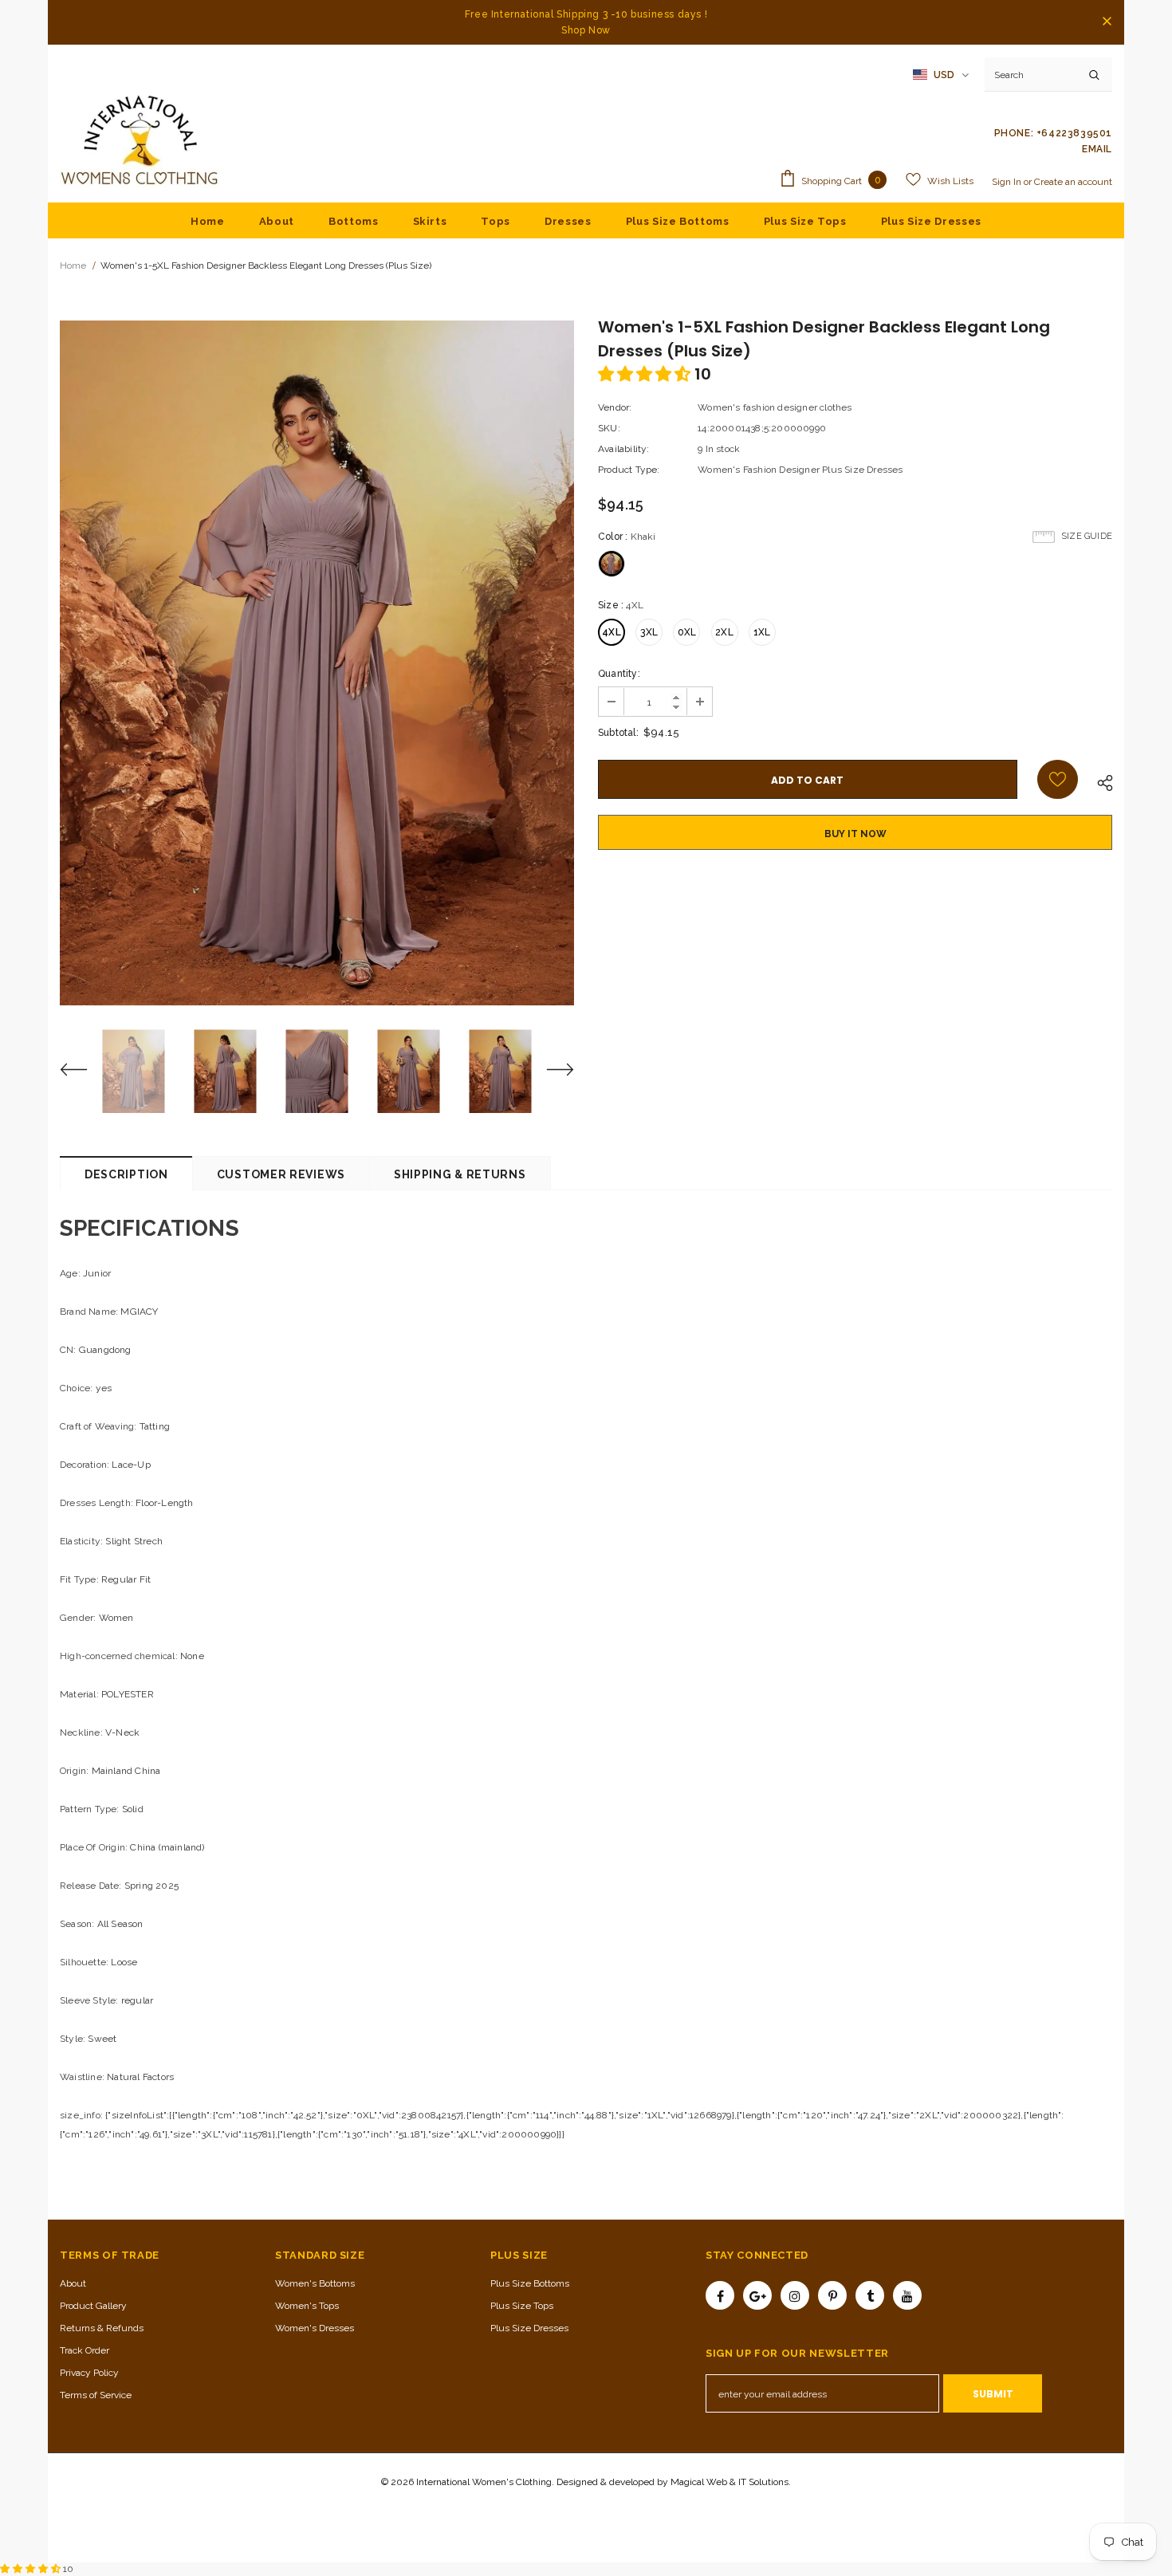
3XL (649, 632)
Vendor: (615, 407)
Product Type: (629, 470)
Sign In (1008, 182)
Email (1097, 149)
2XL (724, 632)
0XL (687, 632)
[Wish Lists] (1058, 779)
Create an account (1073, 182)
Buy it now (855, 834)
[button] (646, 374)
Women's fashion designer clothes (775, 407)
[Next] (550, 1072)
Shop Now (586, 30)
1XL (762, 632)
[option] (317, 663)
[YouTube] (907, 2295)
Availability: (624, 449)
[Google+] (757, 2295)
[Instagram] (795, 2295)
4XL (612, 632)
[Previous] (84, 1072)
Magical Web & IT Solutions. (731, 2482)
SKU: (609, 428)
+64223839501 (1074, 133)
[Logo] (140, 141)
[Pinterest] (832, 2295)
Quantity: (619, 674)
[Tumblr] (870, 2295)
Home (73, 265)
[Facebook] (720, 2295)
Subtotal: (618, 733)
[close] (1107, 22)
